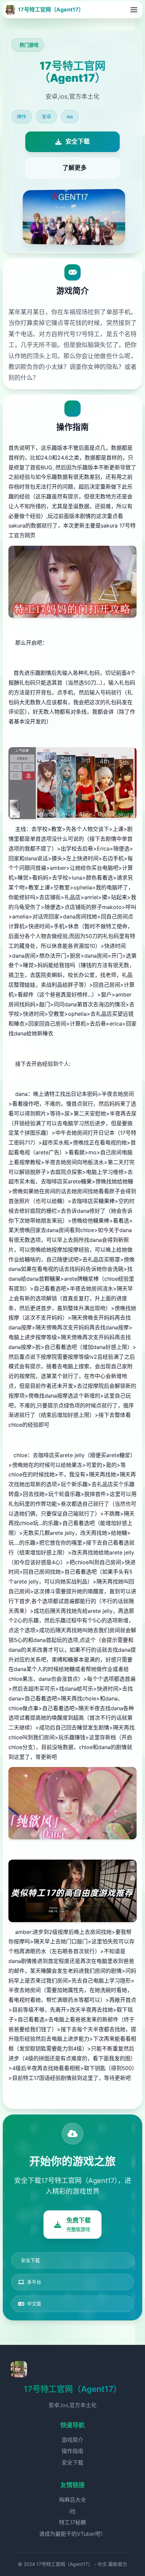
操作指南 (72, 2451)
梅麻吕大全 (72, 2500)
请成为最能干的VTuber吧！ (72, 2534)
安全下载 (72, 2462)
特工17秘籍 (72, 2522)
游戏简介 (72, 2440)
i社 (72, 2511)
